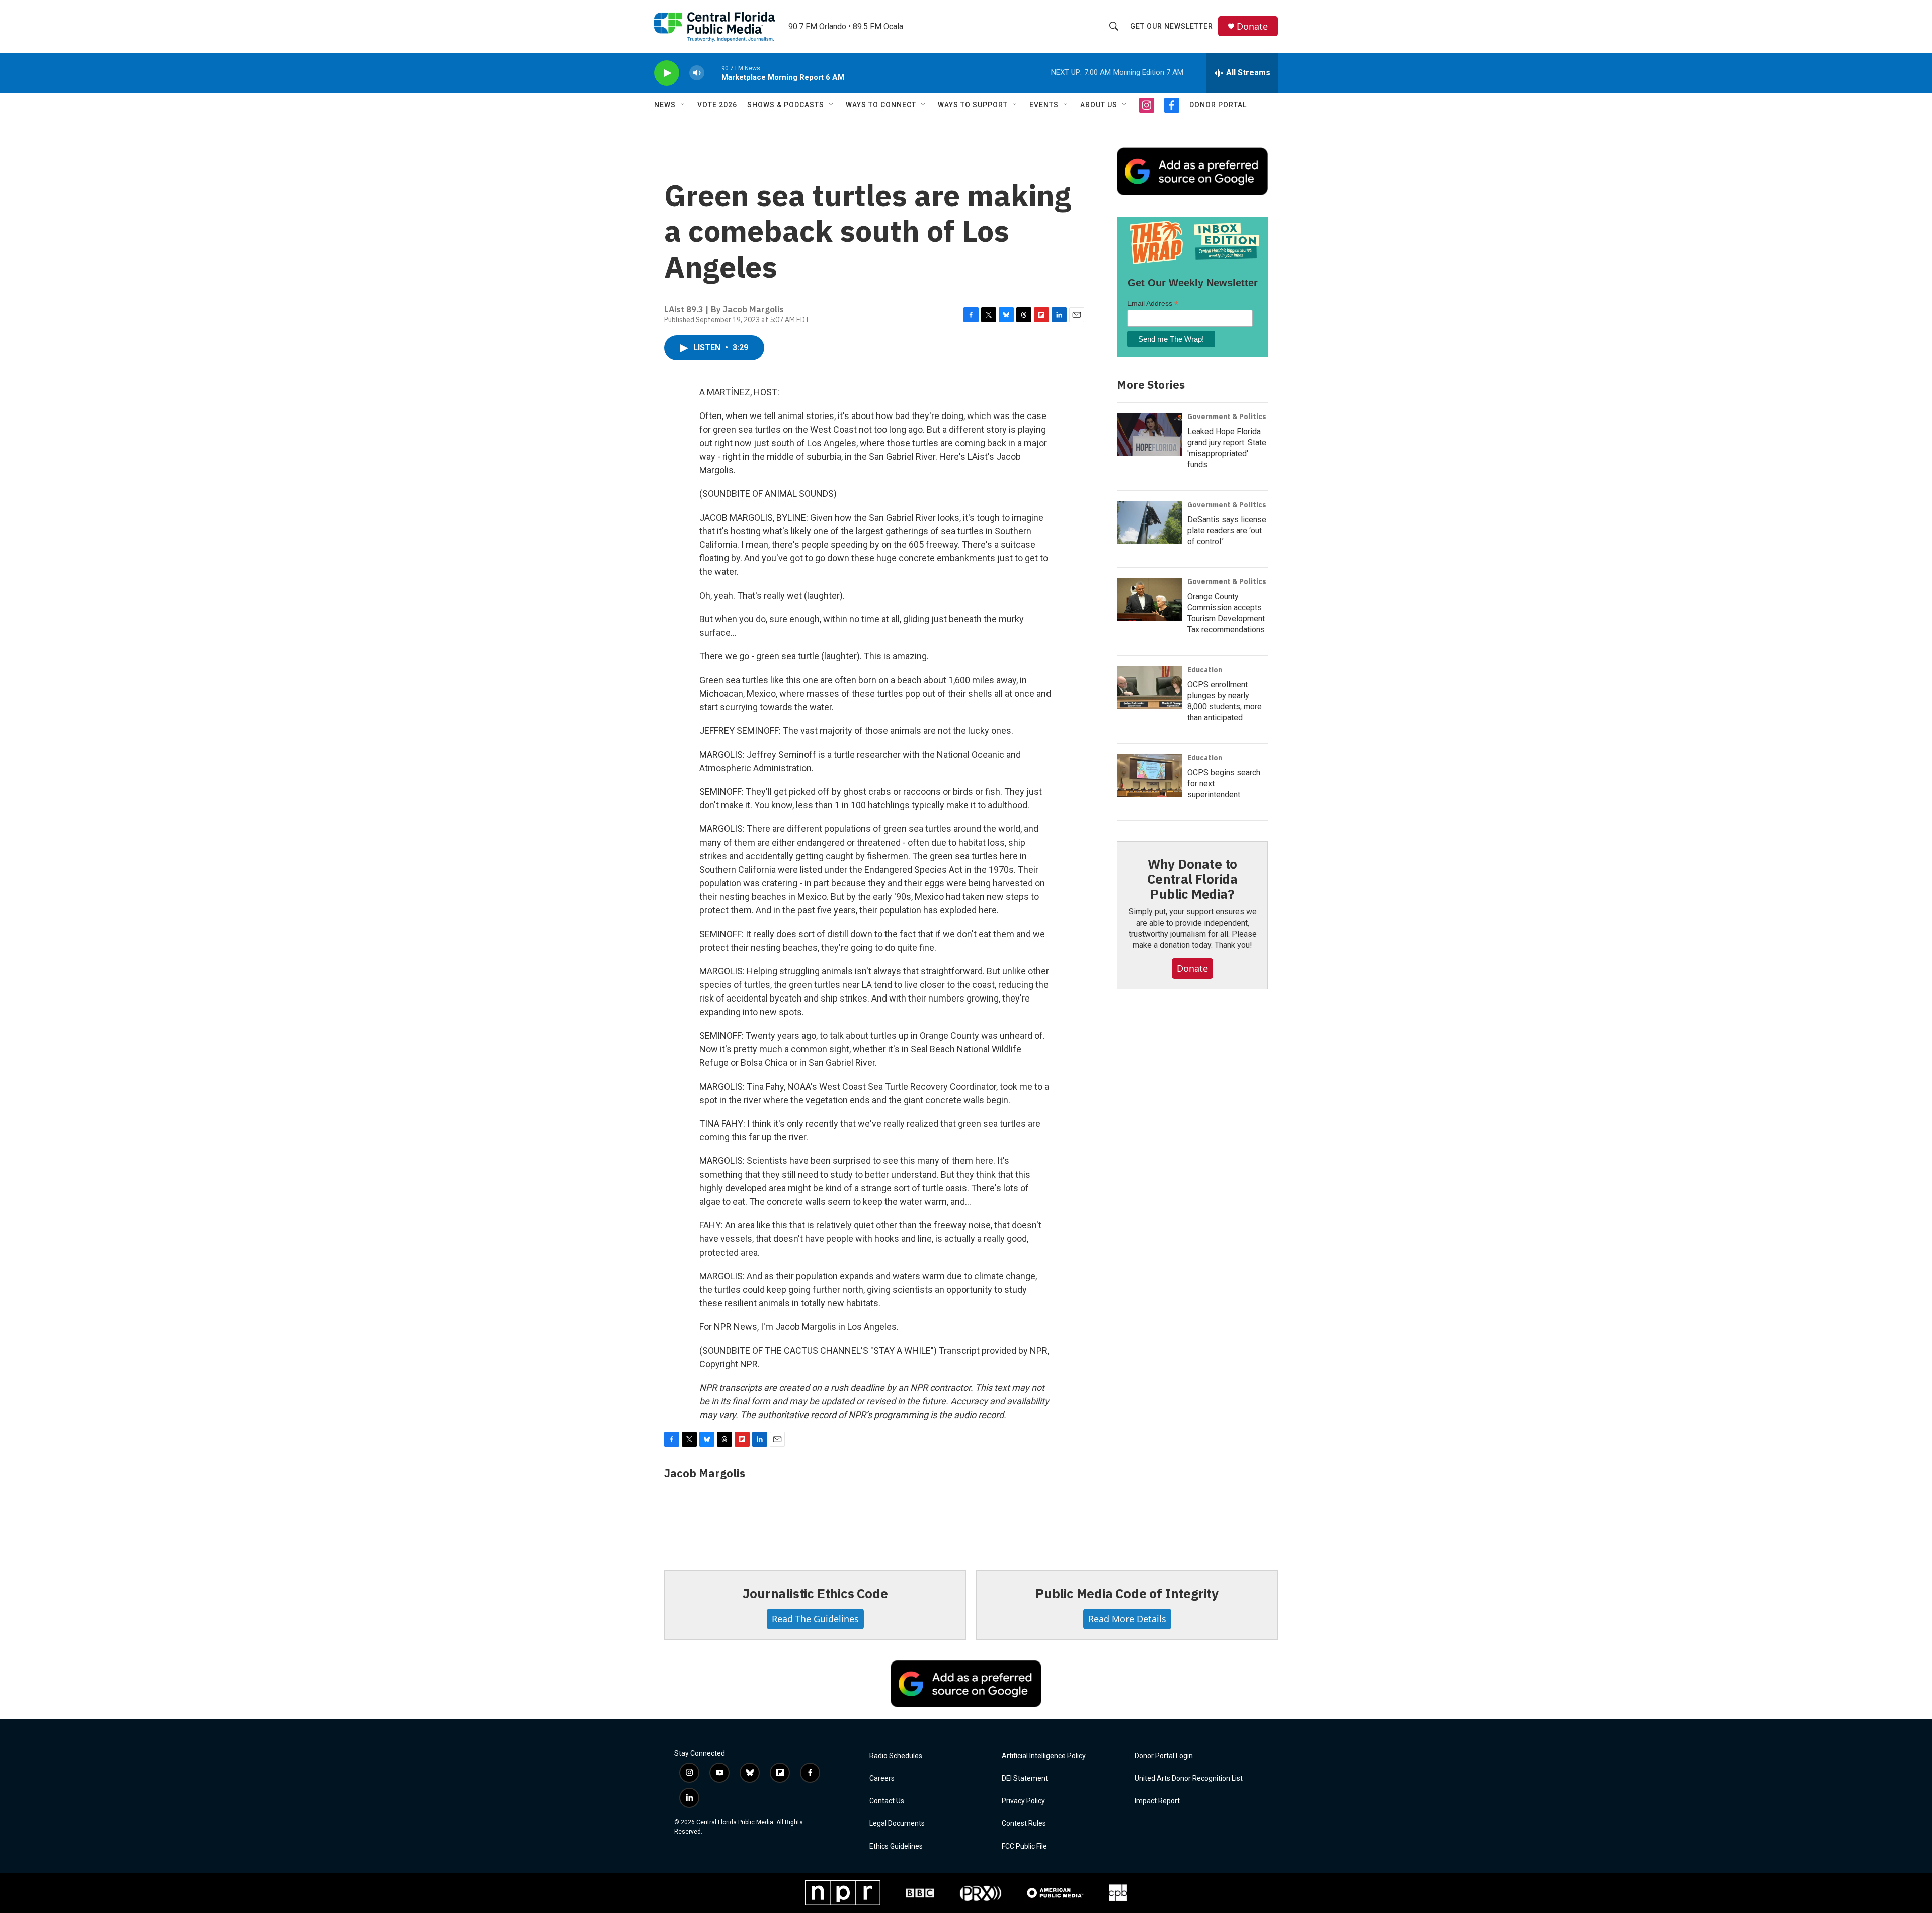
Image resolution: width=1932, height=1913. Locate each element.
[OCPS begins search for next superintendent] (1150, 776)
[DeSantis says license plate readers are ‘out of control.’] (1150, 523)
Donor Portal (1218, 105)
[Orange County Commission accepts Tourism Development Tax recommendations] (1150, 600)
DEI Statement (1025, 1778)
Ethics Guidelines (896, 1846)
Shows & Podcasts (786, 105)
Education (1205, 670)
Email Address (1153, 304)
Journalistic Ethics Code (815, 1593)
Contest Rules (1024, 1824)
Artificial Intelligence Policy (1044, 1756)
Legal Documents (897, 1824)
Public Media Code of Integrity (1127, 1593)
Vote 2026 (717, 105)
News (665, 105)
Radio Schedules (896, 1756)
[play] (667, 73)
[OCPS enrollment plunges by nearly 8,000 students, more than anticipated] (1150, 688)
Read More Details (1127, 1619)
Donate (1252, 26)
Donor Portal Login (1164, 1756)
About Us (1099, 105)
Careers (882, 1778)
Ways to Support (973, 105)
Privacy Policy (1023, 1801)
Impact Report (1157, 1801)
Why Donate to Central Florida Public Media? (1192, 879)
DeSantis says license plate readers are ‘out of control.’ (1227, 530)
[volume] (697, 73)
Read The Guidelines (815, 1619)
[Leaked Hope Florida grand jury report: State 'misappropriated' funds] (1150, 435)
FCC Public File (1024, 1846)
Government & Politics (1227, 417)
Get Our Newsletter (1172, 26)
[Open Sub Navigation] (683, 105)
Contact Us (887, 1801)
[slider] (713, 73)
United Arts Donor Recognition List (1189, 1778)
